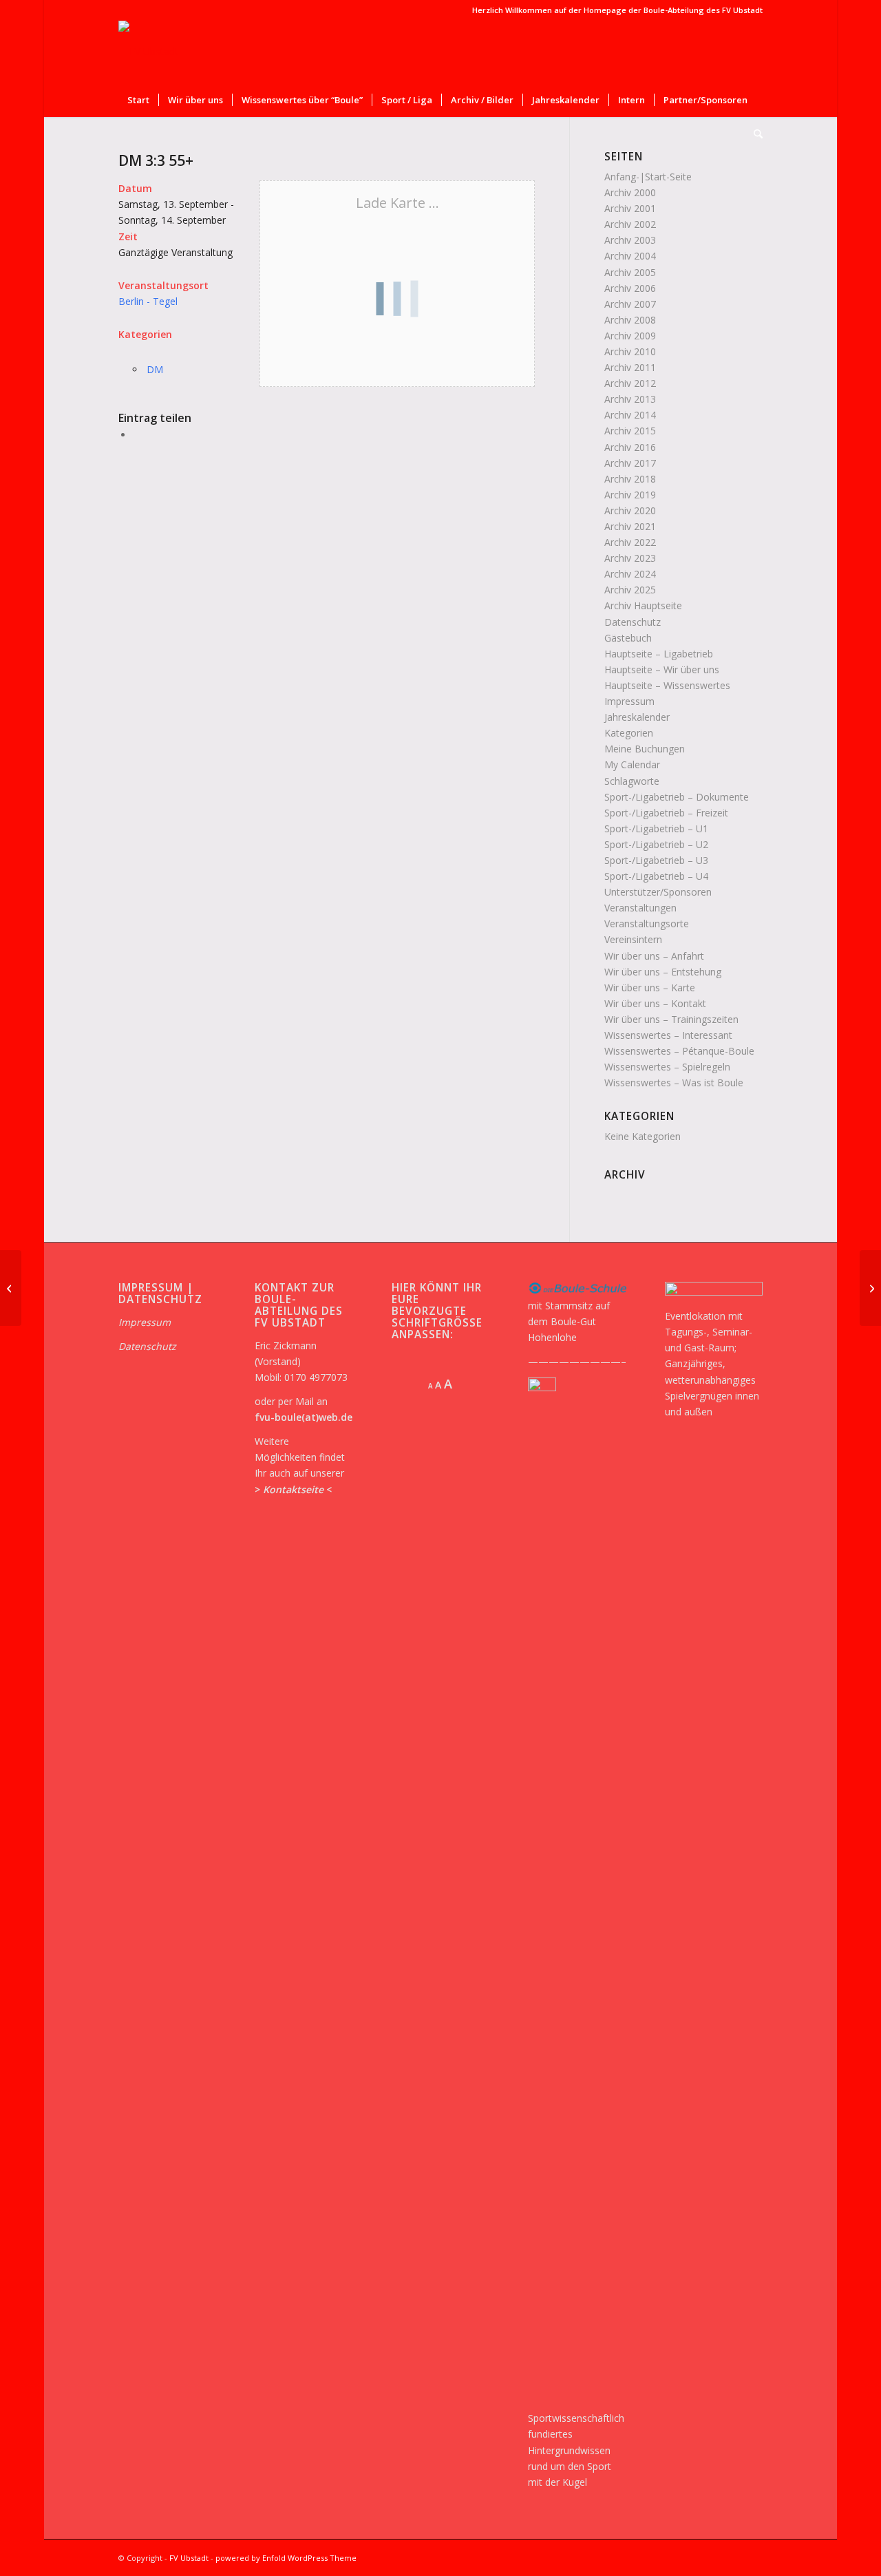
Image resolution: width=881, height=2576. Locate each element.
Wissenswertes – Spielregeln (667, 1067)
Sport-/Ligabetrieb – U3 (656, 860)
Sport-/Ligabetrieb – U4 (656, 876)
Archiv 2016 (630, 447)
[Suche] (754, 134)
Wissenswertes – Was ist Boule (674, 1083)
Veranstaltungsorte (647, 923)
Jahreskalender (637, 717)
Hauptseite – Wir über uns (662, 669)
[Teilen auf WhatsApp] (137, 435)
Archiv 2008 (630, 320)
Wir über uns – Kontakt (655, 1003)
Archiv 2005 (630, 272)
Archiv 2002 (630, 224)
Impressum (629, 701)
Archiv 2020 (630, 510)
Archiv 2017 (630, 463)
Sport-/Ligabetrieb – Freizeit (666, 813)
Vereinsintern (633, 939)
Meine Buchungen (645, 749)
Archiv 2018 (630, 479)
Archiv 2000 (630, 192)
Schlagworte (632, 781)
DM (155, 369)
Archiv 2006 (630, 288)
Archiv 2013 (630, 399)
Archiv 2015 (630, 431)
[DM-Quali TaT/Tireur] (11, 1288)
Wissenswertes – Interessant (668, 1035)
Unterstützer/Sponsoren (658, 892)
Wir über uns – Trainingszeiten (671, 1019)
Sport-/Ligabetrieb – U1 (656, 828)
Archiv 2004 (630, 256)
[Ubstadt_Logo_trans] (148, 52)
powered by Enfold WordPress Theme (286, 2558)
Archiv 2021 (630, 526)
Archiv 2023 (630, 558)
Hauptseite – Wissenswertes (667, 685)
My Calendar (632, 764)
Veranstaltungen (640, 908)
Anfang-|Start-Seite (648, 177)
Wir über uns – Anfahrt (654, 956)
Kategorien (629, 733)
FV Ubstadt (189, 2558)
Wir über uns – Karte (650, 988)
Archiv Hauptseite (643, 605)
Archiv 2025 (630, 590)
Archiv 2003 (630, 240)
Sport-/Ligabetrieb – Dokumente (677, 797)
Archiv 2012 (630, 383)
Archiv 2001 (630, 208)
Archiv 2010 (630, 351)
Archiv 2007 (630, 304)
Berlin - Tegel (148, 301)
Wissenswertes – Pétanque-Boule (679, 1051)
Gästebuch (628, 638)
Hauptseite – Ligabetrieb (659, 654)
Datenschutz (633, 622)
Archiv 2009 (630, 336)
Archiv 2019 (630, 495)
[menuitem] (138, 100)
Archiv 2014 (630, 415)
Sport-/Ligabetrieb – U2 (656, 844)
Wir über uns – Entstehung (663, 972)
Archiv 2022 (630, 542)
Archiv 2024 (630, 574)
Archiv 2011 (630, 367)
